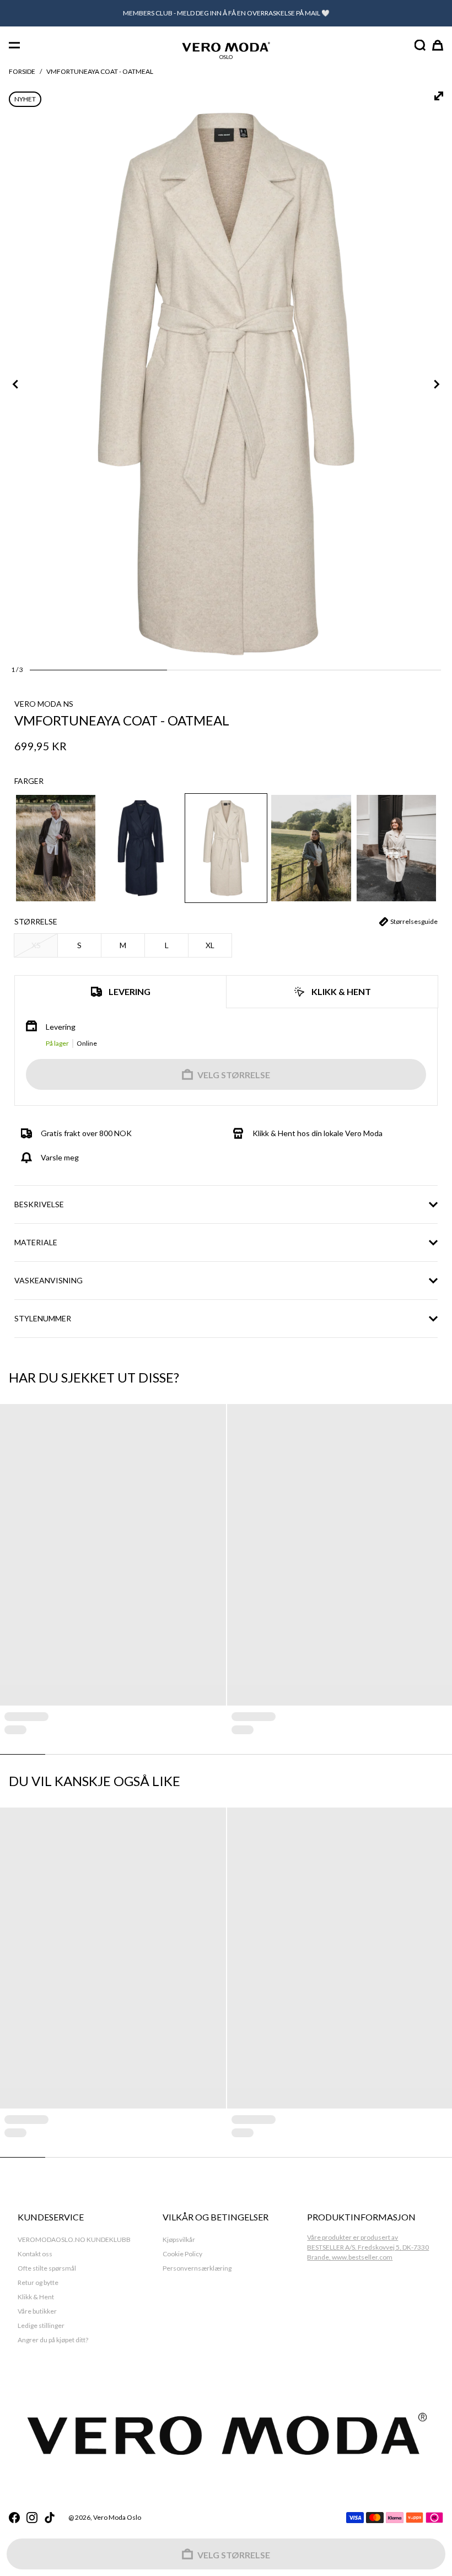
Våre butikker (37, 2311)
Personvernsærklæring (197, 2268)
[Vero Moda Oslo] (226, 47)
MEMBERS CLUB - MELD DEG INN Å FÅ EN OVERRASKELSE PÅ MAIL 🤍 (226, 13)
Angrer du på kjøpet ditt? (53, 2340)
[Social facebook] (14, 2518)
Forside (22, 71)
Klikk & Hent (36, 2297)
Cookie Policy (182, 2254)
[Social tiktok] (50, 2518)
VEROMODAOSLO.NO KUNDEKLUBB (74, 2239)
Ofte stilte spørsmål (47, 2268)
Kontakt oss (35, 2254)
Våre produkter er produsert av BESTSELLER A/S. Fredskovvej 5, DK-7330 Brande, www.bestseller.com (368, 2247)
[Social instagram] (32, 2518)
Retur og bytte (38, 2282)
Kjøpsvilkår (179, 2239)
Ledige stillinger (41, 2325)
